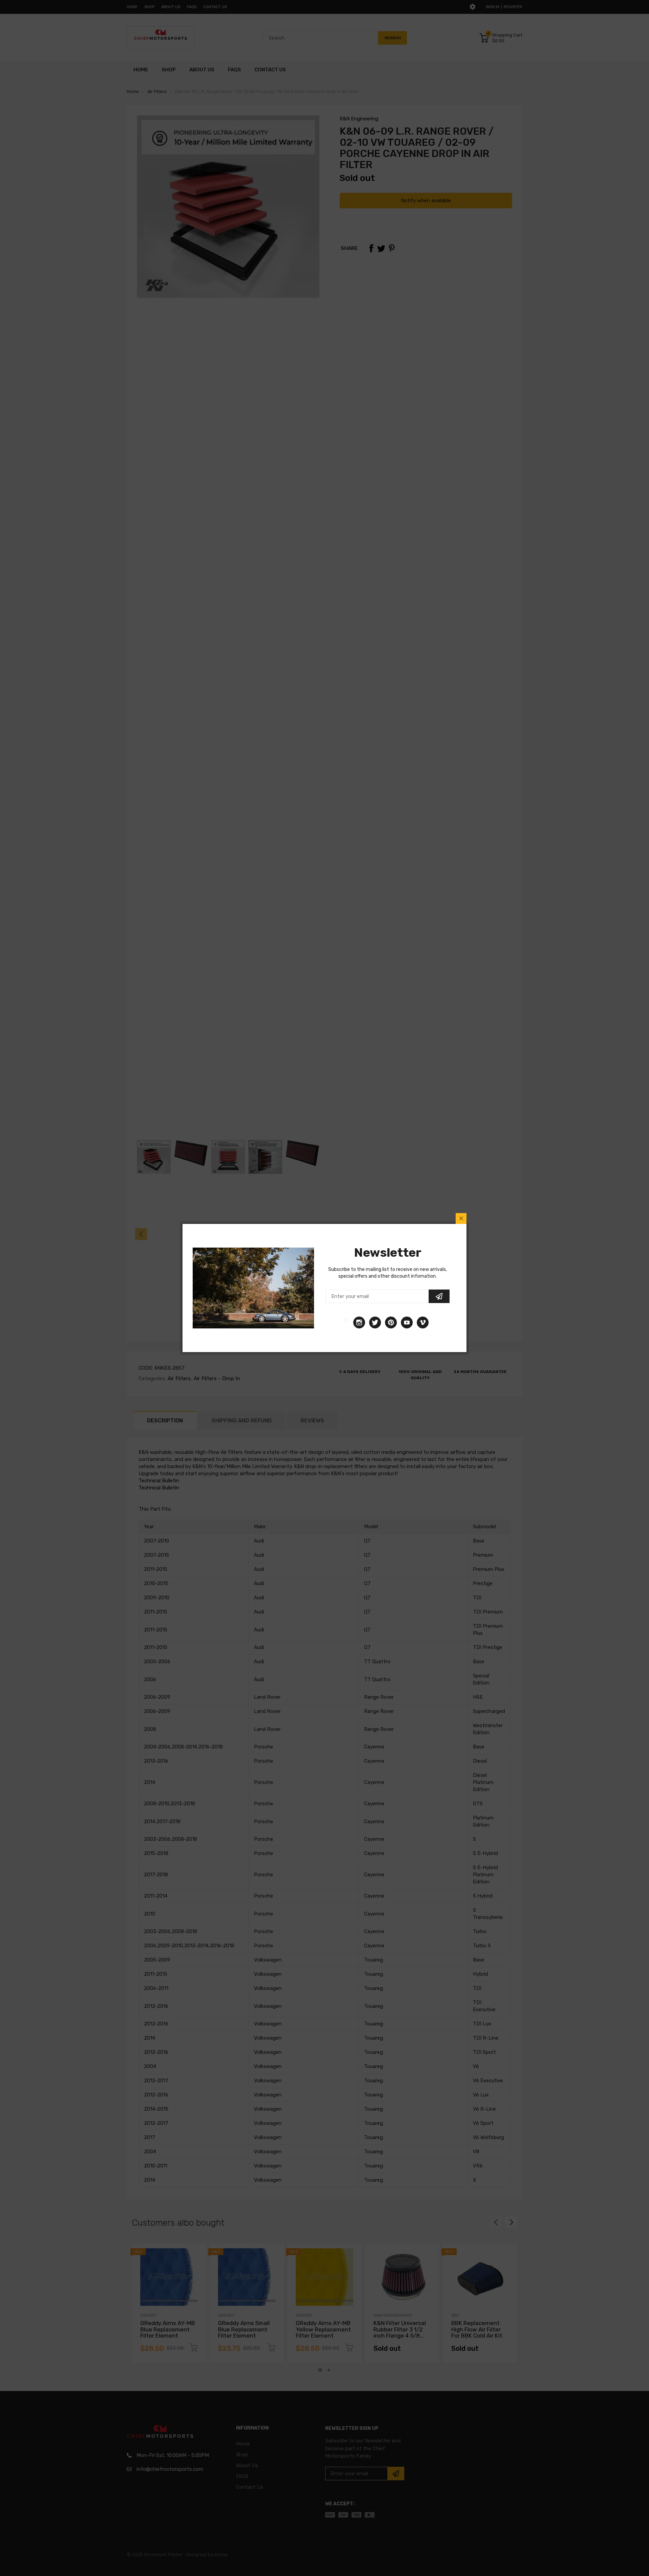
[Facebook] (346, 1322)
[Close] (461, 1219)
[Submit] (439, 1296)
